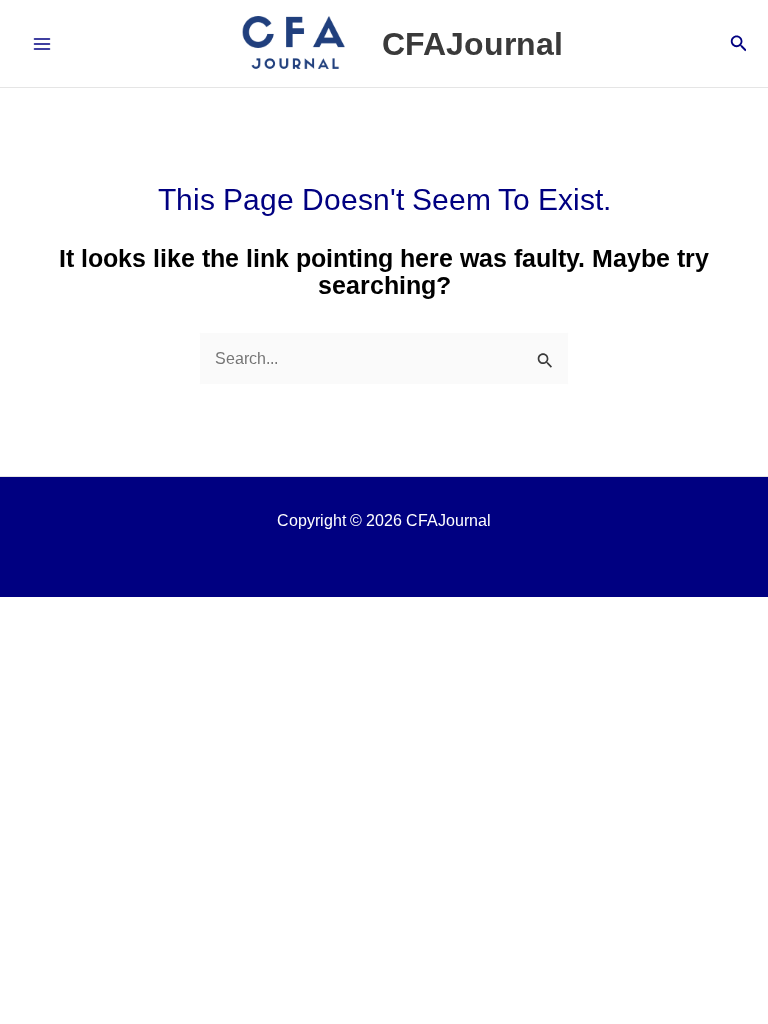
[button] (739, 44)
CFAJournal (472, 44)
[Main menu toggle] (42, 43)
